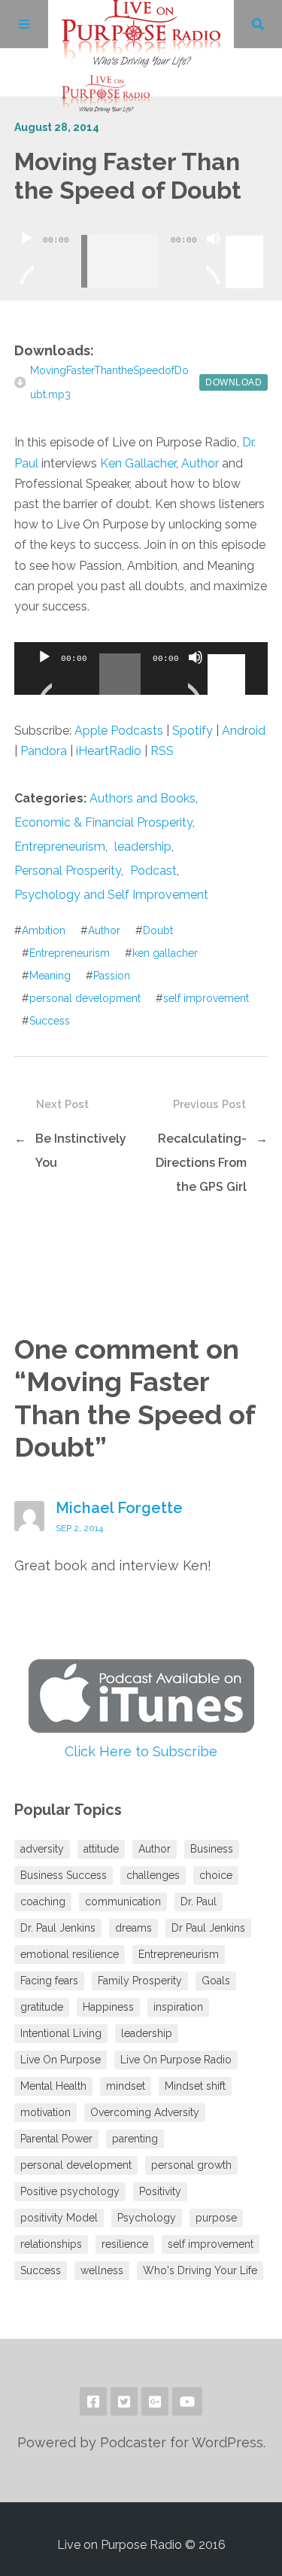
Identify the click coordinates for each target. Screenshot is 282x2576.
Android (244, 731)
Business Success (64, 1875)
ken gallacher (165, 953)
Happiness (108, 2007)
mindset (126, 2086)
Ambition (44, 930)
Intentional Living (61, 2033)
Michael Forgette (119, 1508)
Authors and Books (143, 798)
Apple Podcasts (119, 731)
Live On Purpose (61, 2060)
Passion (112, 976)
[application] (141, 250)
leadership (143, 846)
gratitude (42, 2007)
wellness (102, 2270)
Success (50, 1021)
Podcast (153, 871)
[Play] (26, 257)
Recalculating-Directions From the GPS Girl (201, 1163)
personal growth (191, 2165)
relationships (51, 2244)
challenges (153, 1875)
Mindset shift (195, 2086)
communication (123, 1902)
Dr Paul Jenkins (208, 1928)
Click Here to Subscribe (141, 1751)
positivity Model (59, 2218)
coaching (43, 1902)
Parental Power (56, 2139)
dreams (133, 1928)
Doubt (158, 930)
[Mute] (214, 257)
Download (233, 382)
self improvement (206, 998)
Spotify (193, 731)
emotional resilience (70, 1954)
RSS (162, 751)
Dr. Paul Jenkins (58, 1928)
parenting (135, 2139)
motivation (45, 2112)
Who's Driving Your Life (200, 2270)
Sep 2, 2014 (79, 1528)
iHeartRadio (109, 751)
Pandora (44, 751)
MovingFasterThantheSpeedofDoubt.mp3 (109, 382)
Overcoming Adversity (145, 2112)
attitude (101, 1849)
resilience (125, 2244)
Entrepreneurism (60, 846)
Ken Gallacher (138, 463)
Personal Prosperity (68, 871)
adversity (42, 1849)
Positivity (160, 2191)
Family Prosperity (140, 1981)
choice (216, 1875)
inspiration (178, 2007)
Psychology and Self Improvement (111, 895)
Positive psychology (70, 2191)
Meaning (50, 976)
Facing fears (49, 1981)
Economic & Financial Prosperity (103, 822)
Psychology (147, 2218)
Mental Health (53, 2086)
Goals (216, 1981)
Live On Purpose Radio (176, 2060)
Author (200, 463)
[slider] (247, 237)
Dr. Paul (199, 1902)
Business (212, 1849)
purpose (216, 2218)
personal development (85, 998)
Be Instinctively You (81, 1151)
